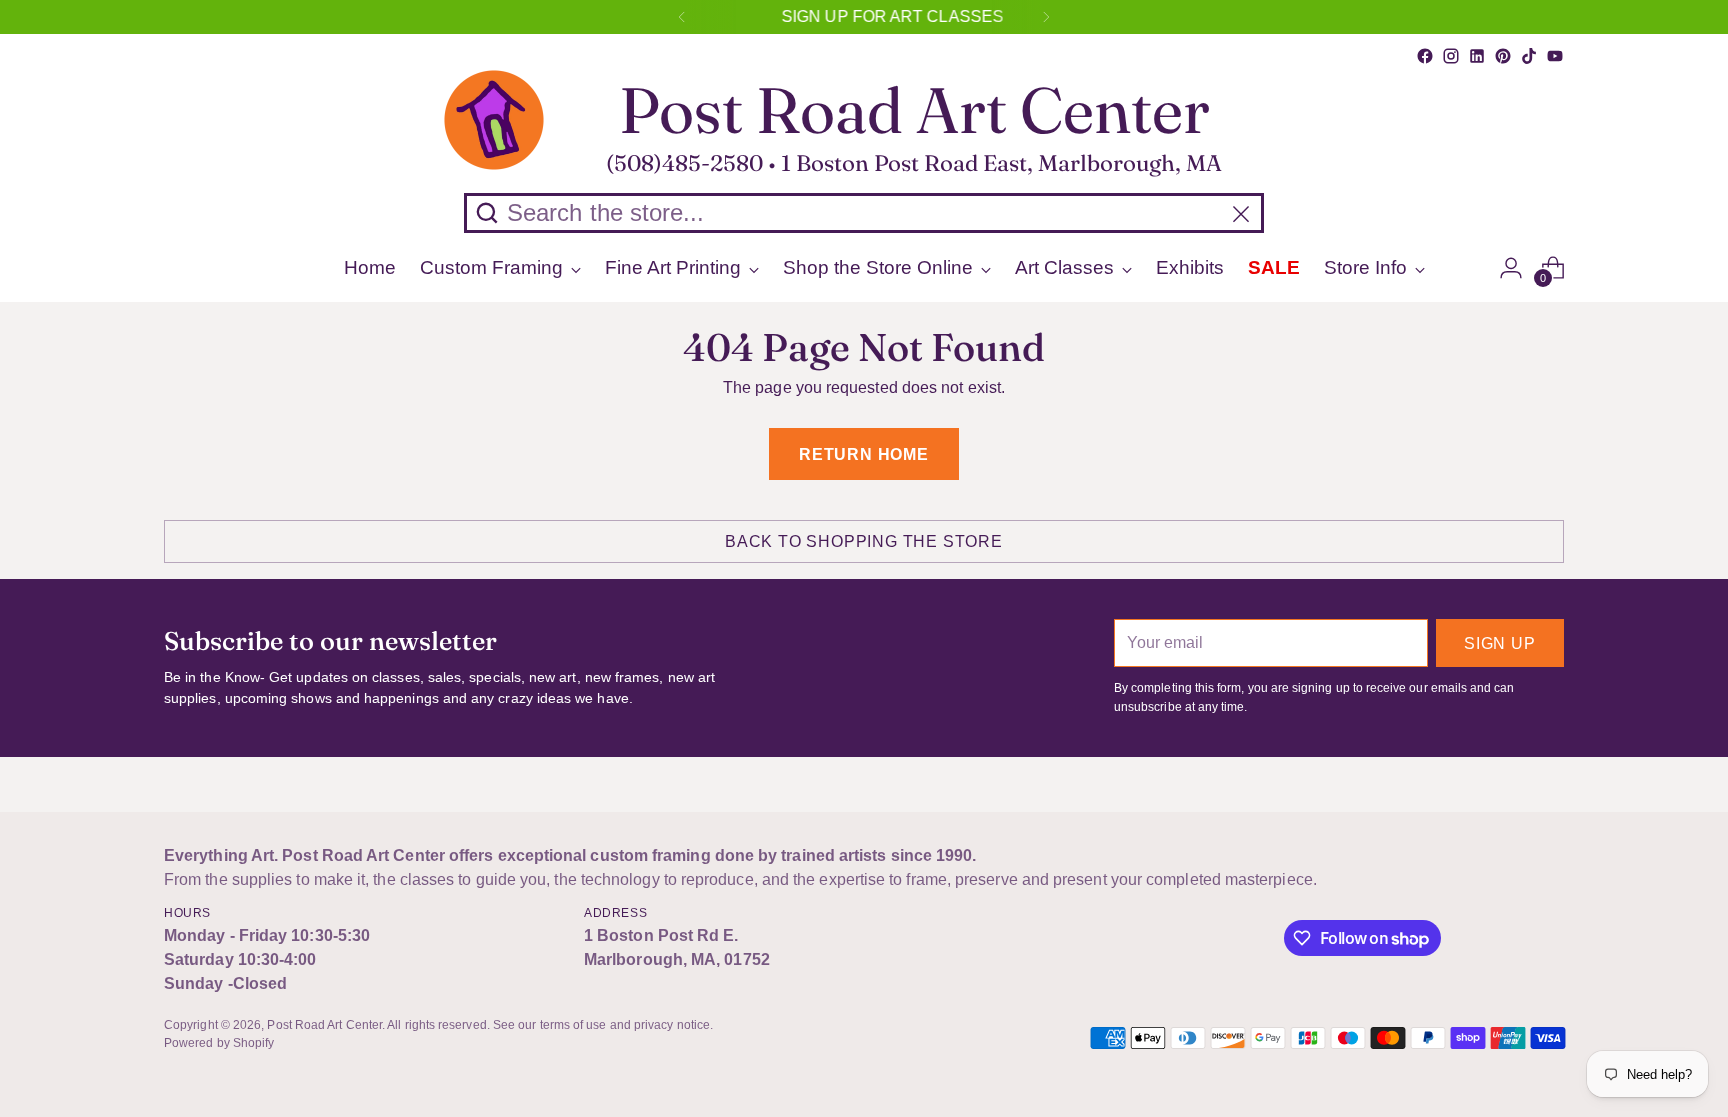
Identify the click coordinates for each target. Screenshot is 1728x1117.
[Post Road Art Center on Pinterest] (1503, 56)
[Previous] (682, 17)
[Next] (1046, 17)
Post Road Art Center (324, 1025)
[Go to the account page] (1511, 268)
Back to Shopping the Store (864, 541)
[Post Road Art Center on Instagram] (1451, 56)
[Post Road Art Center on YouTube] (1555, 56)
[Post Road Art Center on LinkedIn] (1477, 56)
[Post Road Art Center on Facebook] (1425, 56)
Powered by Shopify (219, 1043)
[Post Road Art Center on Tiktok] (1529, 56)
